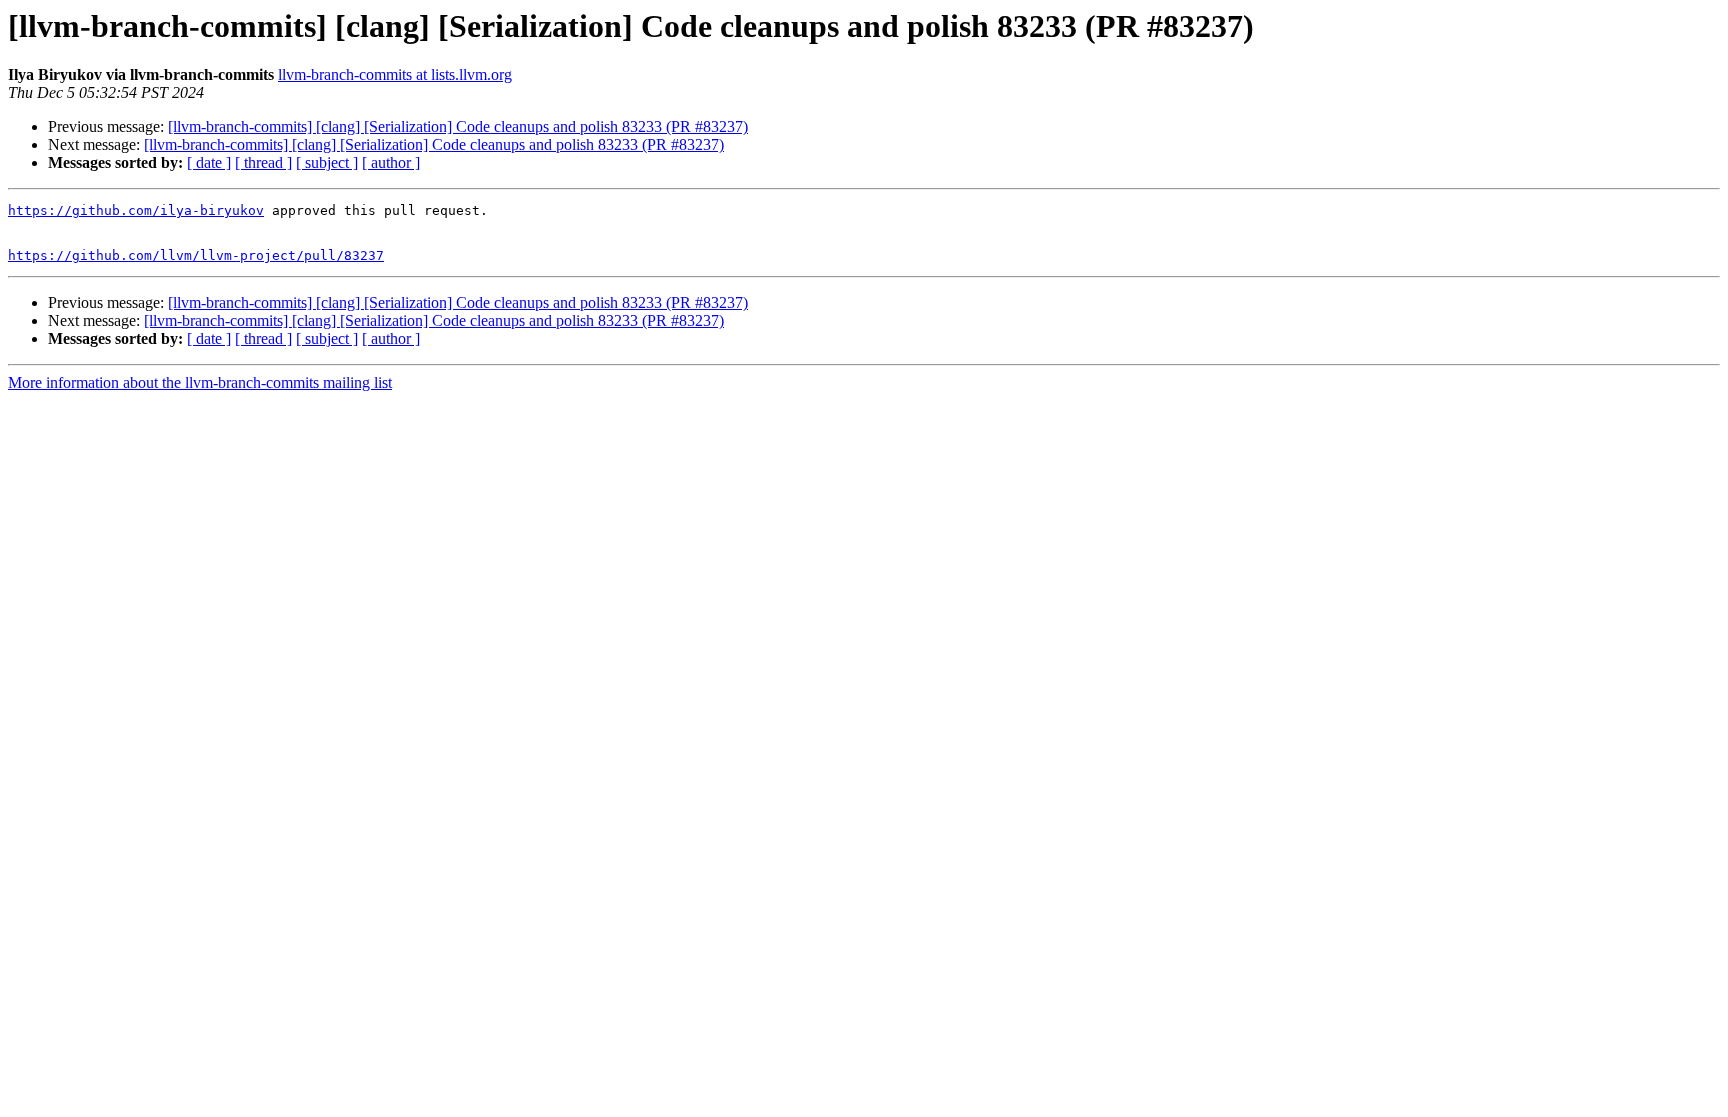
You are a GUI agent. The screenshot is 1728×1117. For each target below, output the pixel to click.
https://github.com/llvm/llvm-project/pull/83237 (196, 255)
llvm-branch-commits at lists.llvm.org (395, 74)
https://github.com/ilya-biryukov (136, 210)
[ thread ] (263, 162)
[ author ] (391, 162)
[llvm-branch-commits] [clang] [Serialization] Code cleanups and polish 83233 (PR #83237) (458, 126)
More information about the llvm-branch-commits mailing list (200, 382)
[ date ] (209, 162)
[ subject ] (327, 162)
